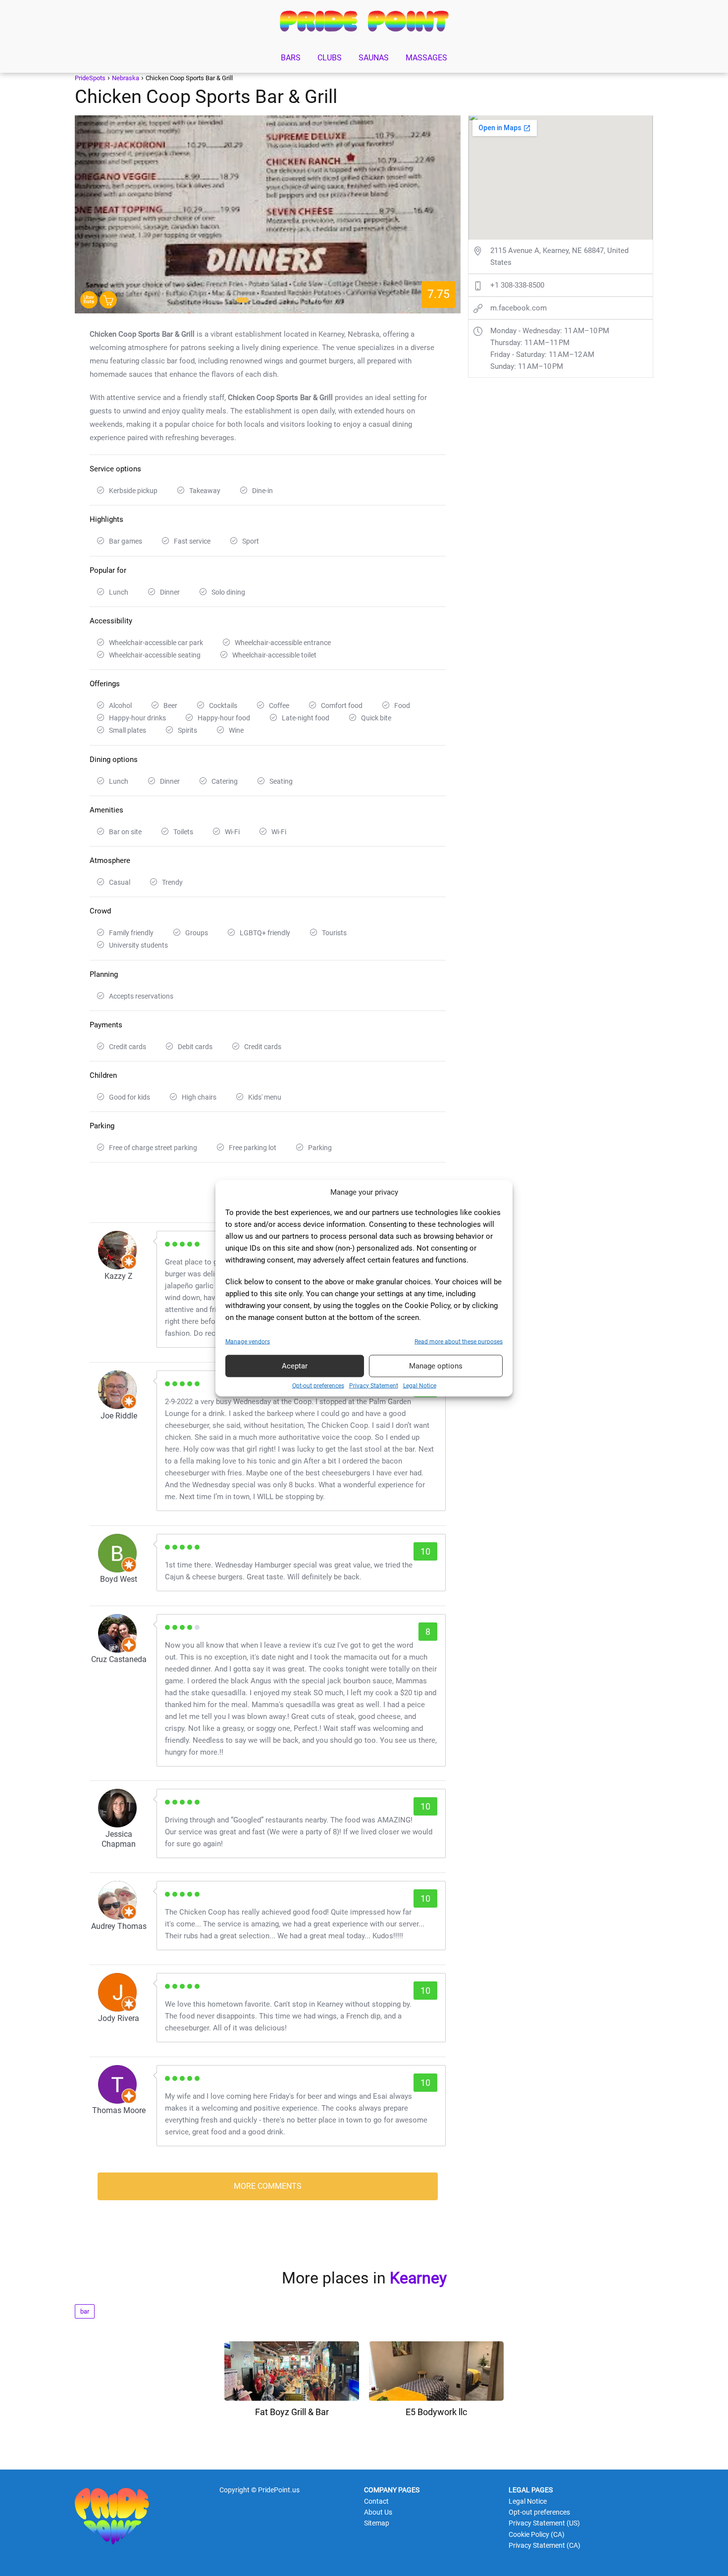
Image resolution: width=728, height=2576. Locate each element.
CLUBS (330, 58)
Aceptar (295, 1366)
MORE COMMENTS (268, 2186)
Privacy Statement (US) (544, 2523)
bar (85, 2311)
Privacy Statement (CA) (545, 2545)
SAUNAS (374, 58)
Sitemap (377, 2523)
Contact (376, 2501)
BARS (291, 58)
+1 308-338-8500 (517, 285)
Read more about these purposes (459, 1341)
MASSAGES (426, 58)
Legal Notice (420, 1385)
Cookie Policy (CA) (537, 2534)
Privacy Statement (374, 1385)
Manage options (436, 1366)
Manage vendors (248, 1341)
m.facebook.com (519, 308)
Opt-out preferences (318, 1385)
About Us (378, 2512)
